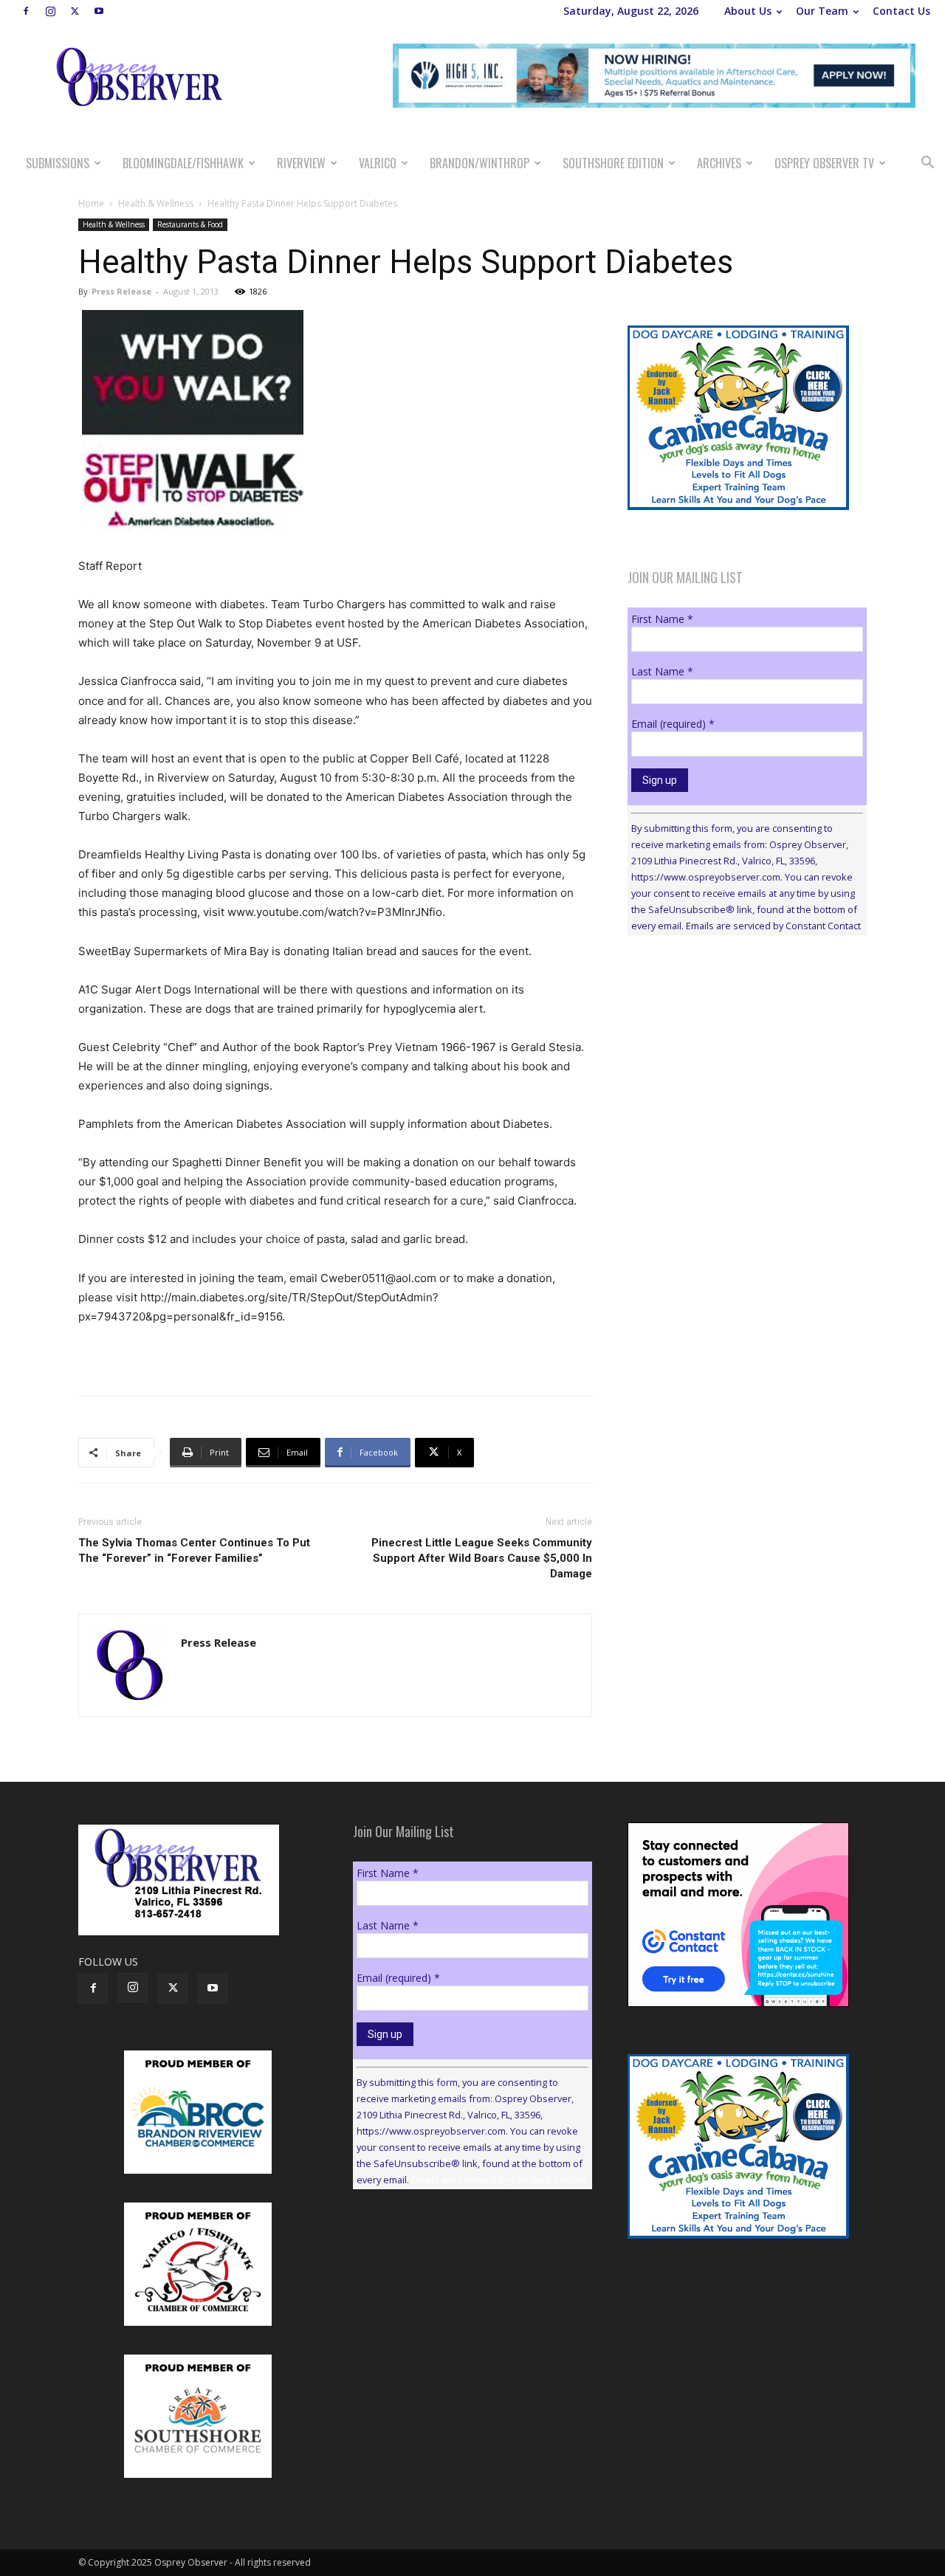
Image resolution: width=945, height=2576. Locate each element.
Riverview (301, 163)
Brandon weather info (738, 1082)
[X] (75, 11)
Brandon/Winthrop (480, 163)
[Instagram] (50, 11)
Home (91, 203)
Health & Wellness (156, 203)
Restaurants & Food (190, 224)
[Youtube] (99, 11)
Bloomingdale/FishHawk (183, 163)
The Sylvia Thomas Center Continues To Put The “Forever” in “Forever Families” (194, 1550)
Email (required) (673, 724)
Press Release (121, 291)
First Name (662, 619)
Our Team (822, 11)
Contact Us (901, 11)
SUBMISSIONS (58, 163)
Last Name (662, 671)
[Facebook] (26, 11)
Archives (719, 163)
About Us (748, 11)
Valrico (378, 163)
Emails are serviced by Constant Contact (773, 926)
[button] (927, 164)
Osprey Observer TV (824, 163)
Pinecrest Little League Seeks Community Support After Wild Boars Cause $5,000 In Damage (482, 1558)
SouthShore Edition (613, 163)
